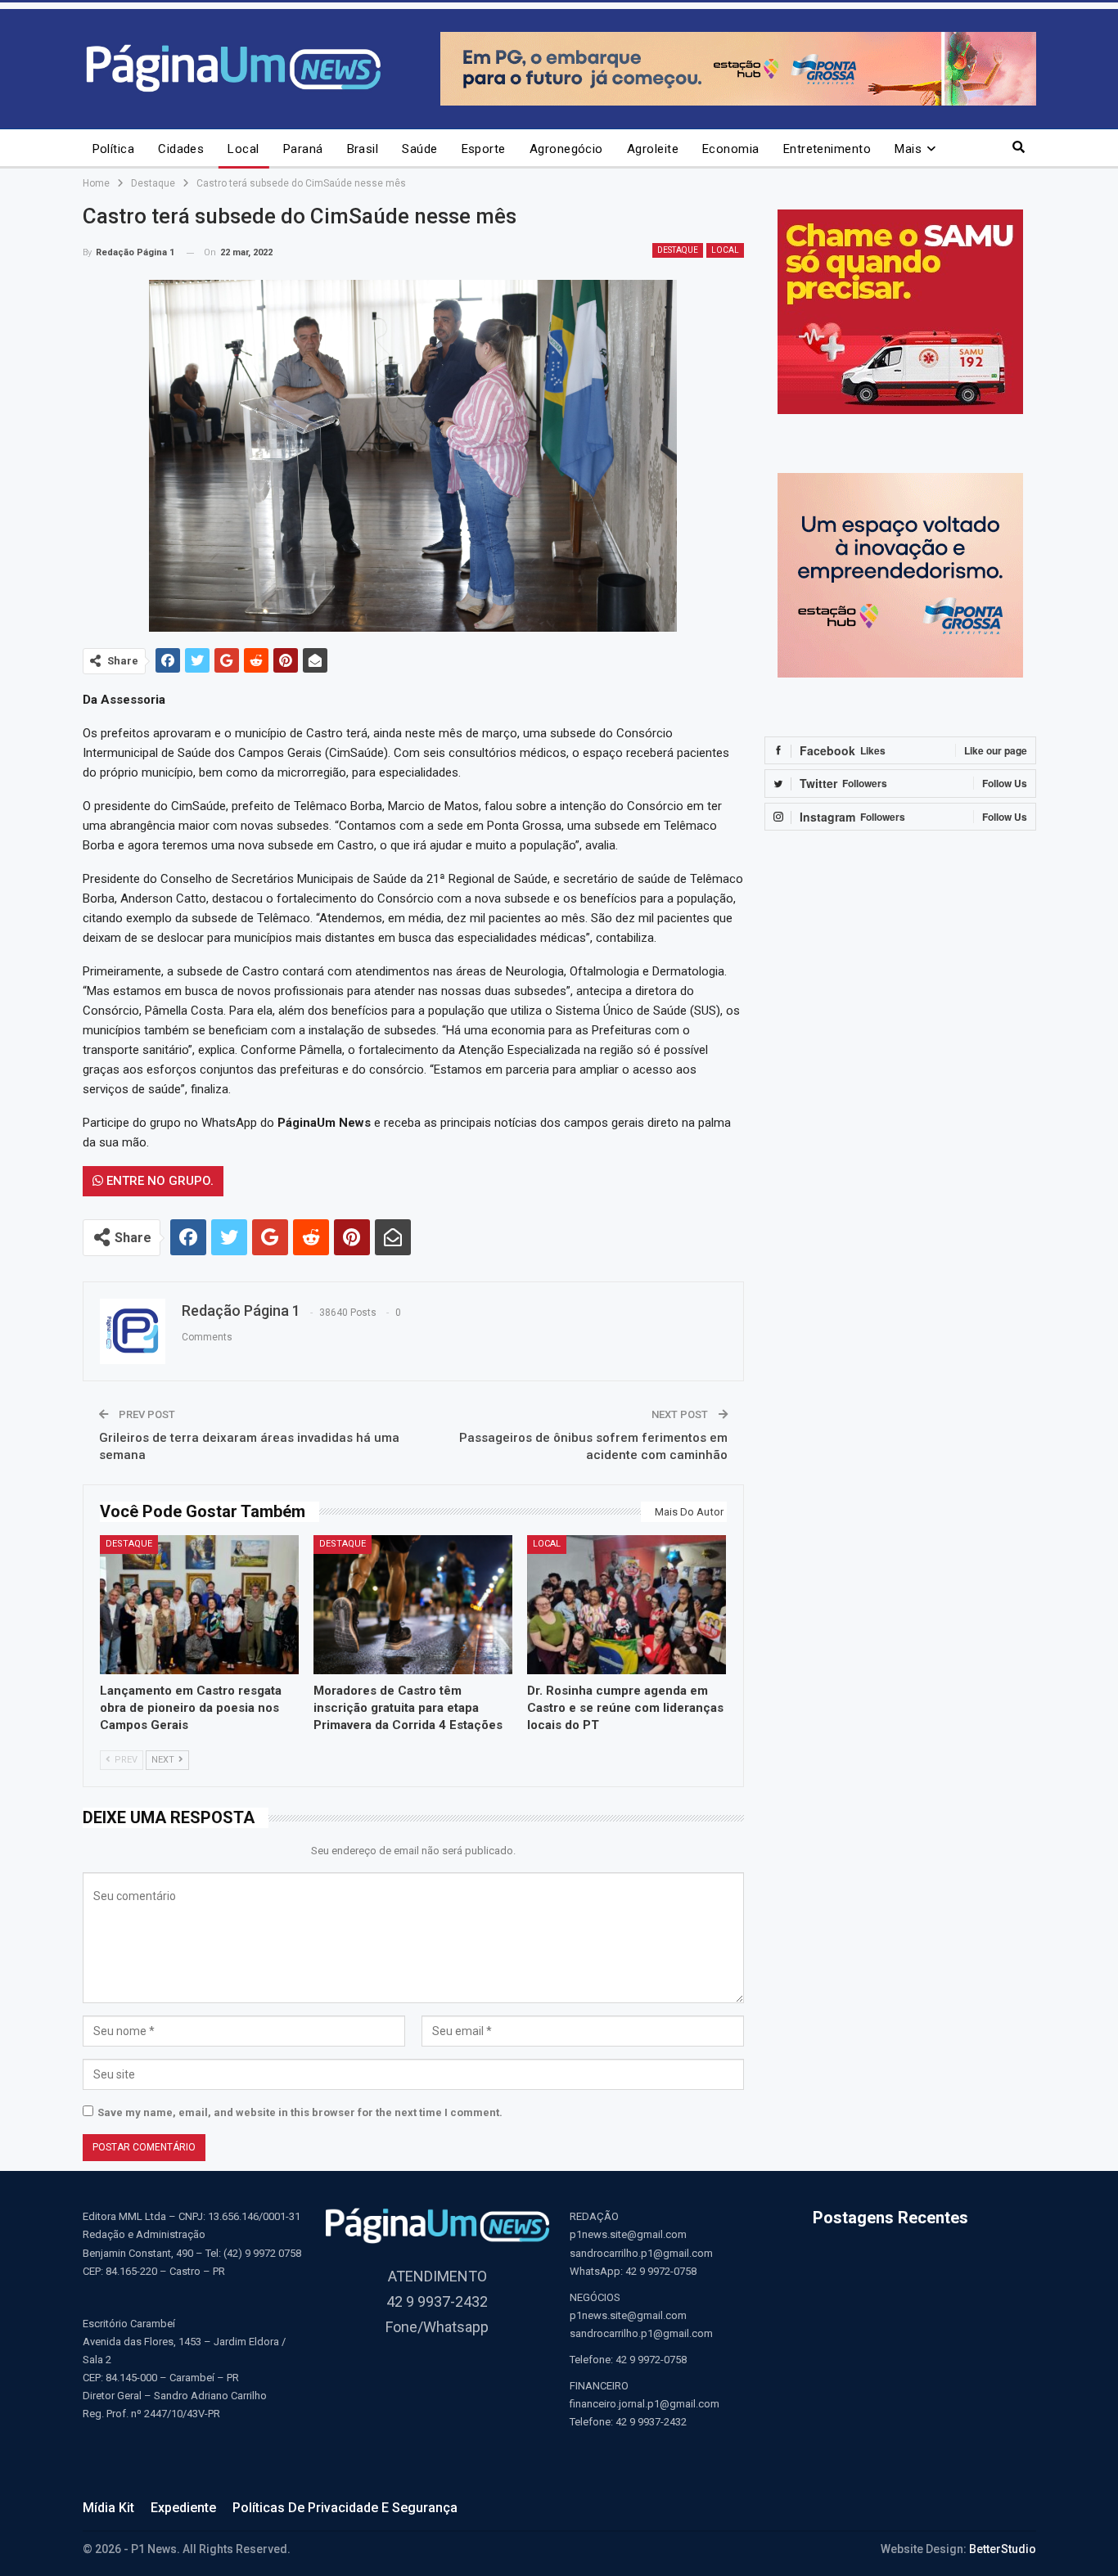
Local (243, 149)
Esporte (484, 149)
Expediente (183, 2508)
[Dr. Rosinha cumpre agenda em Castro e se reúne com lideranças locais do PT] (627, 1605)
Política (114, 149)
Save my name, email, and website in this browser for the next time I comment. (300, 2112)
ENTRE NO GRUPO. (158, 1181)
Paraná (303, 149)
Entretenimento (827, 149)
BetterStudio (1003, 2549)
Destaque (678, 250)
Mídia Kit (108, 2508)
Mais (908, 149)
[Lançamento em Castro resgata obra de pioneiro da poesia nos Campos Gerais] (199, 1605)
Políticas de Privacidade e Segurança (345, 2508)
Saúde (419, 149)
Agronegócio (566, 149)
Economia (731, 149)
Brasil (363, 149)
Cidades (181, 149)
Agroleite (653, 149)
